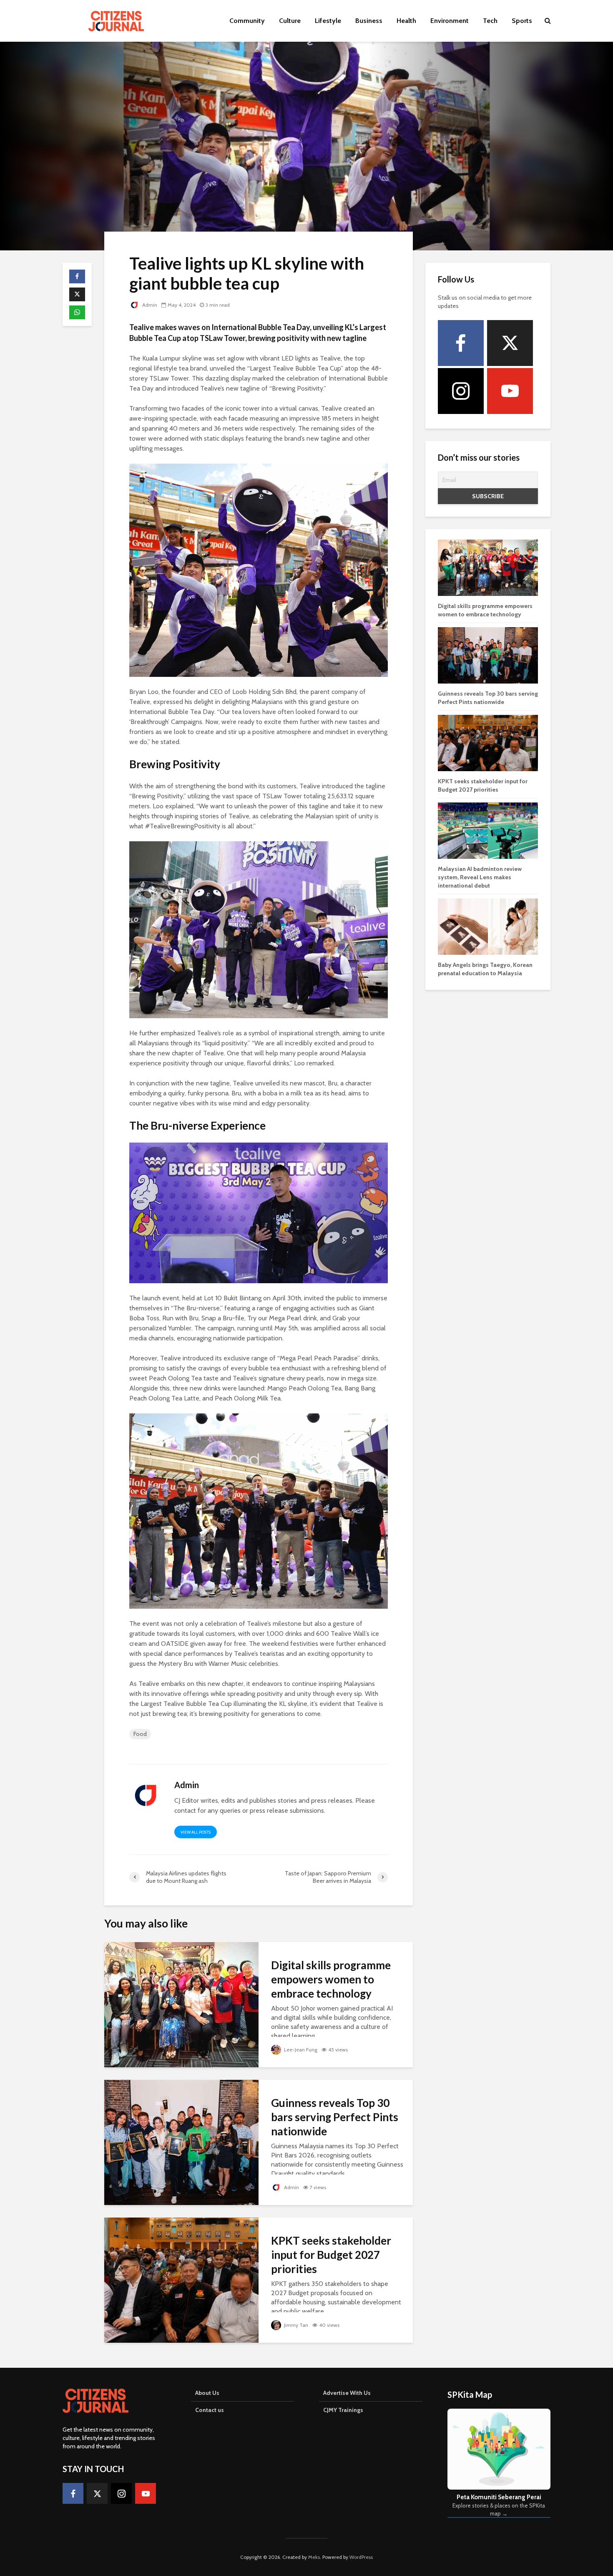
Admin (149, 305)
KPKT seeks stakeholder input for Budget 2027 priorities (331, 2255)
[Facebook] (461, 343)
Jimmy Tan (295, 2325)
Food (140, 1734)
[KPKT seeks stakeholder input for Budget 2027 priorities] (181, 2280)
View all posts (196, 1832)
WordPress (361, 2557)
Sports (522, 21)
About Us (207, 2393)
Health (406, 21)
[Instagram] (461, 391)
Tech (490, 21)
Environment (450, 21)
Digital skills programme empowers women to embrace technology (331, 1979)
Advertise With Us (347, 2393)
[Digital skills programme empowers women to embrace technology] (181, 2004)
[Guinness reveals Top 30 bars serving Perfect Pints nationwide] (181, 2142)
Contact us (210, 2410)
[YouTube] (510, 391)
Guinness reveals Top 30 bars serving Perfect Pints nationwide (335, 2117)
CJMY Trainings (343, 2410)
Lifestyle (328, 21)
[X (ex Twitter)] (510, 343)
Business (369, 21)
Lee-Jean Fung (300, 2050)
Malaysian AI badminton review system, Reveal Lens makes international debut (480, 877)
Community (247, 21)
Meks (314, 2557)
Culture (290, 21)
